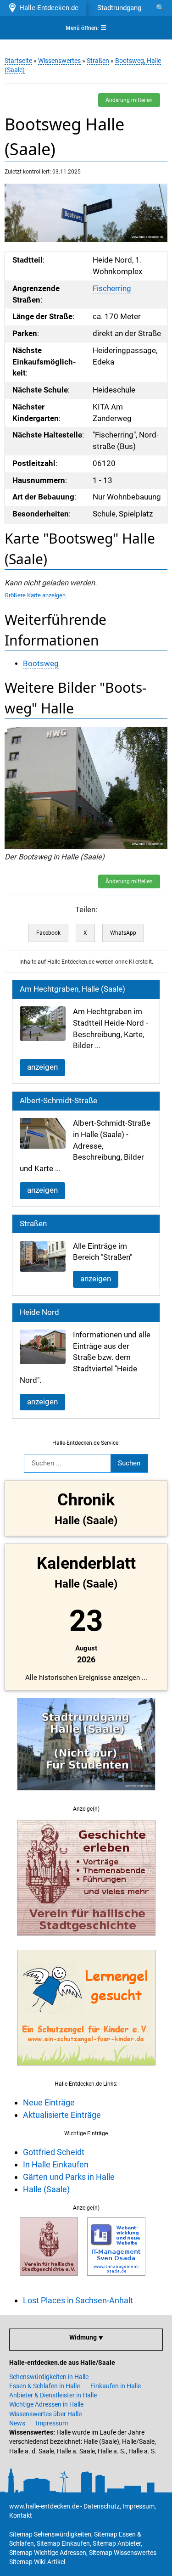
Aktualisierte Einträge (62, 2115)
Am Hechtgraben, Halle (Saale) (72, 989)
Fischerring (112, 289)
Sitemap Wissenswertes (123, 2553)
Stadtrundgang (119, 8)
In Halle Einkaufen (56, 2164)
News (17, 2423)
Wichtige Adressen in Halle (46, 2404)
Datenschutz (102, 2506)
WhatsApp (123, 933)
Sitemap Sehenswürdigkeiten (50, 2534)
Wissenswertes (59, 61)
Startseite (18, 61)
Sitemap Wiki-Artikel (37, 2562)
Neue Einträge (49, 2102)
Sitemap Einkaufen (63, 2543)
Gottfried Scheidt (54, 2152)
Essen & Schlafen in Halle (44, 2386)
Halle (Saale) (46, 2189)
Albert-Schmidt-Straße (58, 1101)
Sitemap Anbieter (117, 2543)
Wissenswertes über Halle (45, 2414)
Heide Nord (39, 1312)
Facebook (48, 933)
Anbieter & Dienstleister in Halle (53, 2395)
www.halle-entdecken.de (44, 2506)
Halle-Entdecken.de (47, 8)
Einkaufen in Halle (116, 2386)
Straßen (98, 61)
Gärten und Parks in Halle (69, 2177)
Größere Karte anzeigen (35, 595)
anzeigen (42, 1067)
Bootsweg (41, 664)
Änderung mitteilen (129, 100)
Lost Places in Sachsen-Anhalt (78, 2300)
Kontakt (21, 2515)
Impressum (52, 2423)
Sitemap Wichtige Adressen (48, 2553)
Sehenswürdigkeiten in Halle (49, 2377)
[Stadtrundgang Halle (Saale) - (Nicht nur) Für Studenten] (86, 1796)
